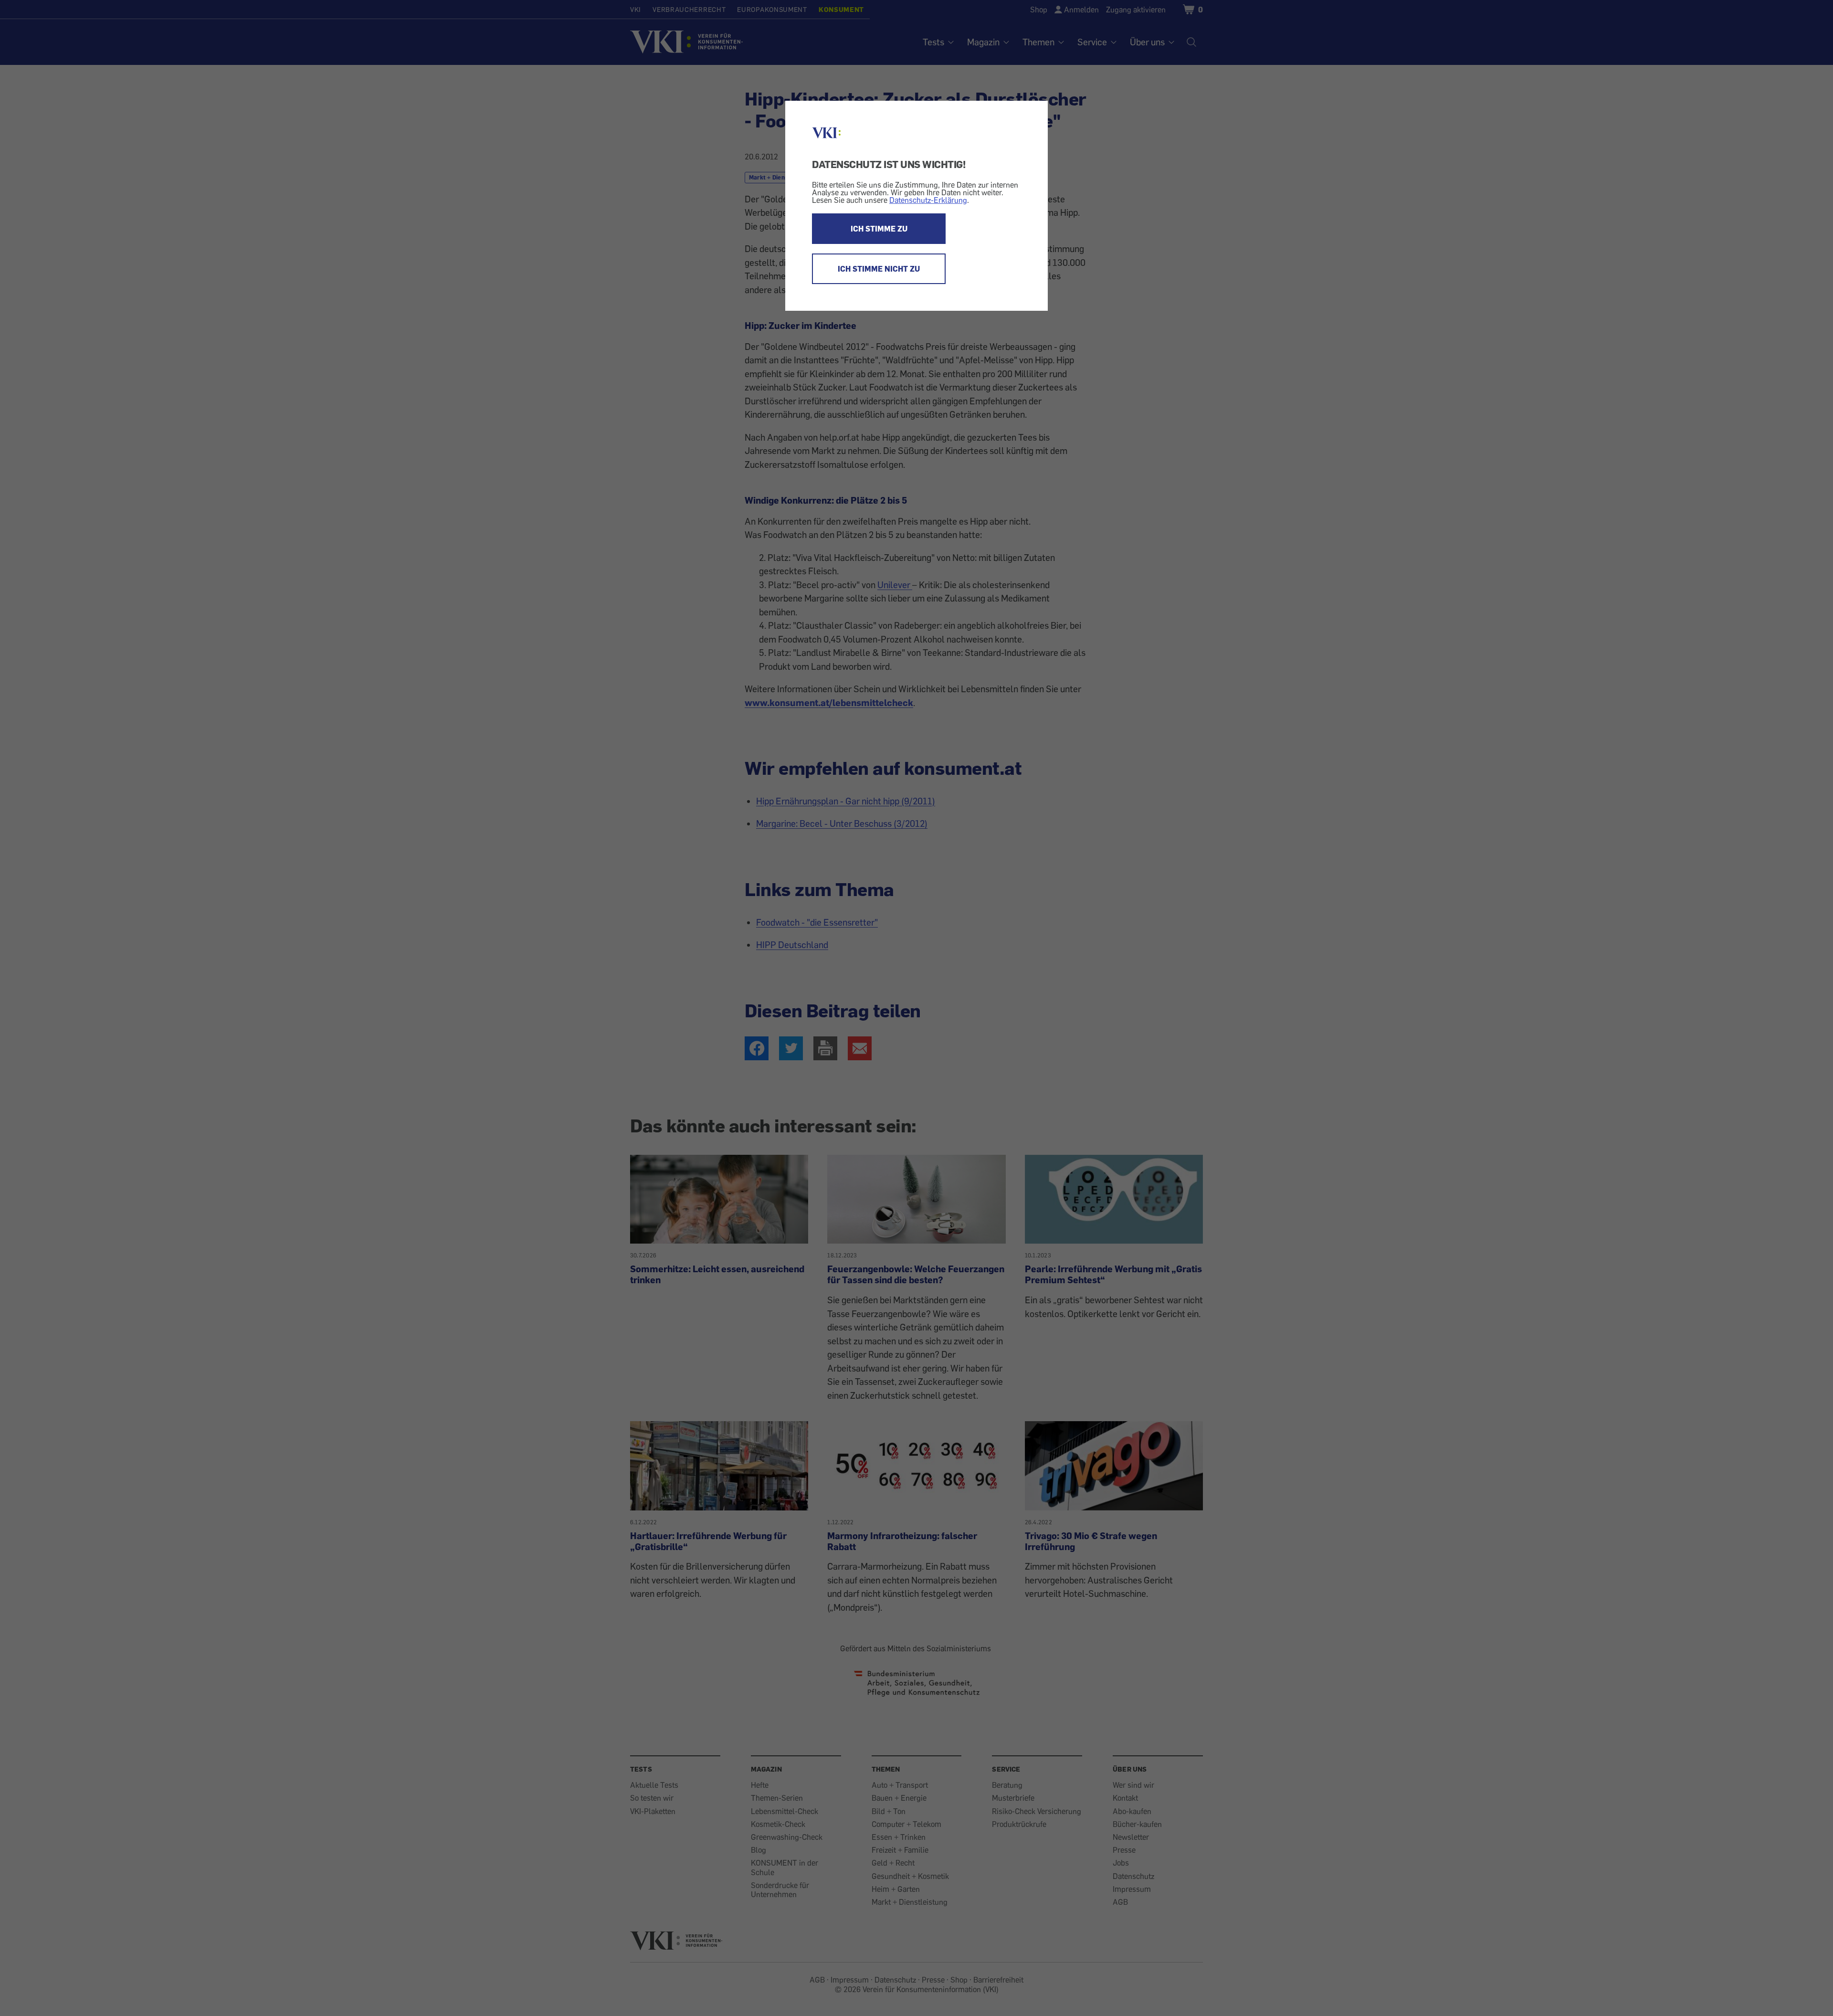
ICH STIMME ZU (879, 229)
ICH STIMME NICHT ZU (879, 269)
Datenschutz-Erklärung (928, 200)
